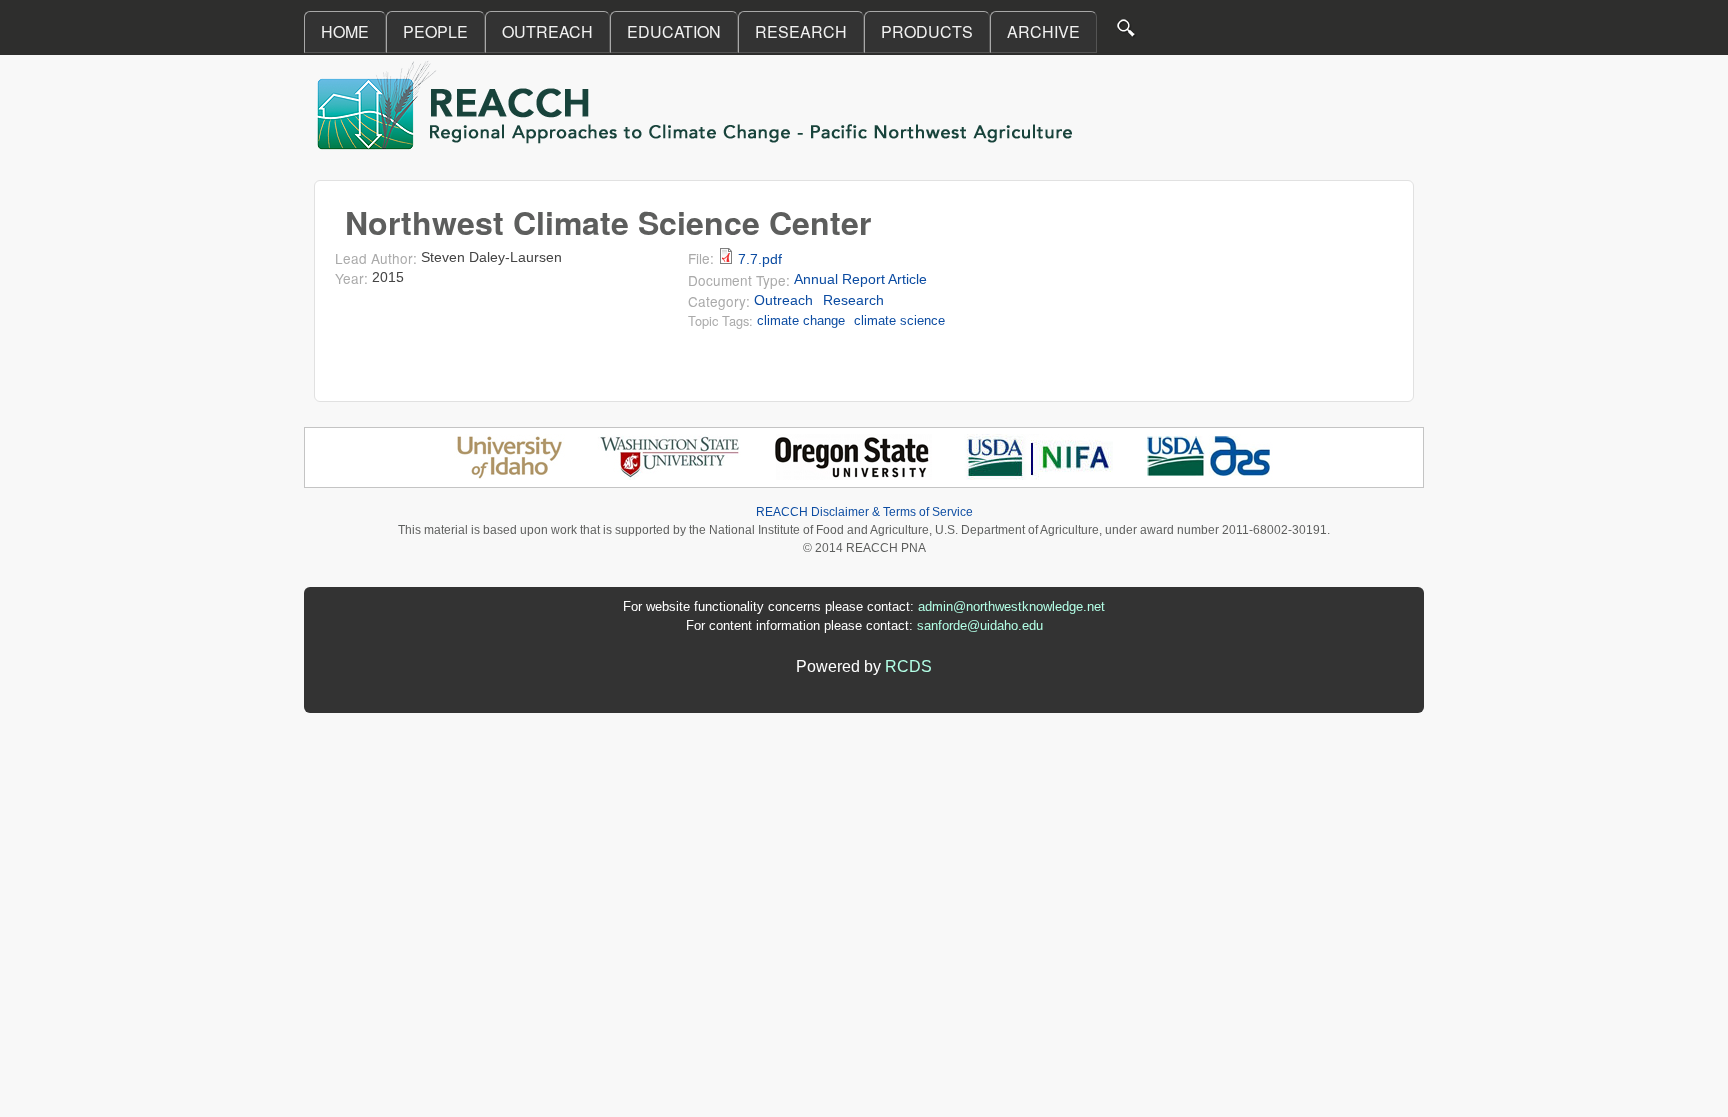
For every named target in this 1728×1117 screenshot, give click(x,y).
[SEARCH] (1127, 32)
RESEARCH (801, 31)
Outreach (783, 300)
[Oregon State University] (853, 474)
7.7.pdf (760, 259)
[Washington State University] (670, 474)
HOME (345, 31)
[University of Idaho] (509, 474)
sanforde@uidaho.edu (980, 625)
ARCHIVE (1043, 31)
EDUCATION (674, 31)
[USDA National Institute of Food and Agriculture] (1038, 474)
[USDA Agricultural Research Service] (1209, 474)
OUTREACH (547, 31)
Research (853, 300)
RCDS (908, 666)
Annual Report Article (860, 279)
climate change (801, 320)
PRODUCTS (927, 31)
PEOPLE (435, 31)
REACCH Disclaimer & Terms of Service (864, 512)
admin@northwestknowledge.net (1011, 606)
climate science (899, 320)
